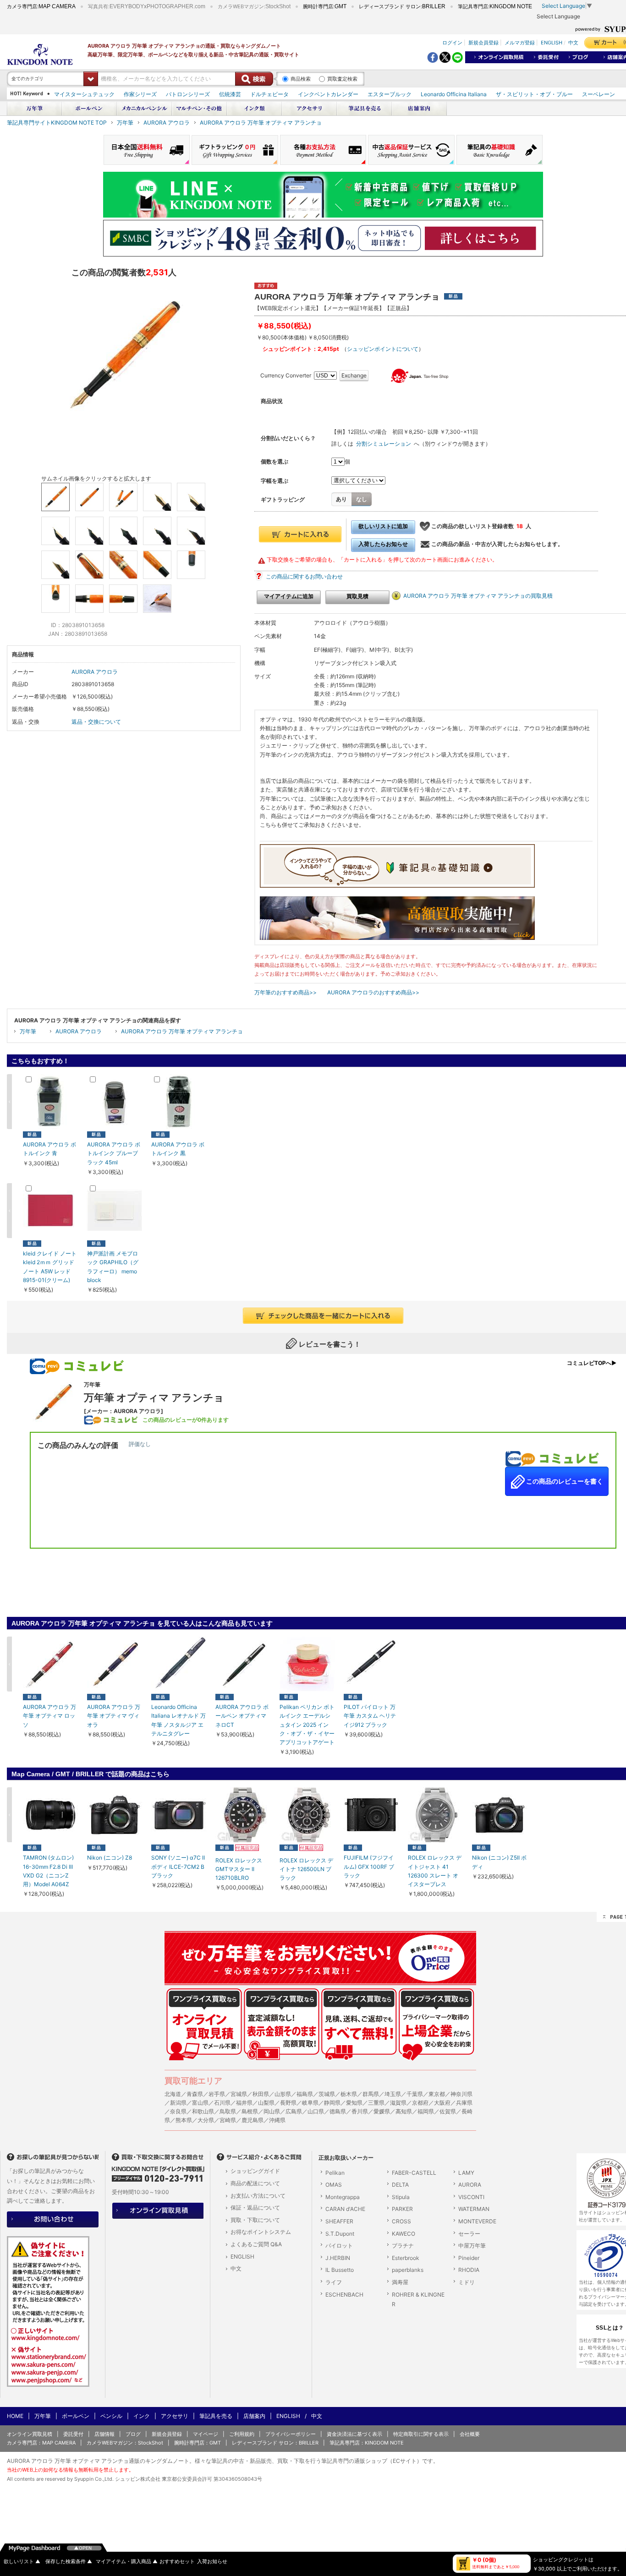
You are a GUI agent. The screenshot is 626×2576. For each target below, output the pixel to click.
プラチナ (403, 2246)
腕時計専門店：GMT (198, 2443)
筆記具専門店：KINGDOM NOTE (367, 2443)
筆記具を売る (216, 2416)
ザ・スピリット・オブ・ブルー (534, 94)
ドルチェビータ (269, 94)
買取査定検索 (342, 79)
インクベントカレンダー (328, 94)
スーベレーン (599, 94)
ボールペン (76, 2416)
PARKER (402, 2209)
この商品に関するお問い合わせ (304, 576)
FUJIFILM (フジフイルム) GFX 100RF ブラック (369, 1866)
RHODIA (469, 2270)
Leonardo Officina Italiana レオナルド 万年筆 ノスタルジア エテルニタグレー (178, 1720)
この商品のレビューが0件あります (186, 1420)
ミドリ (467, 2282)
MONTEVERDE (477, 2221)
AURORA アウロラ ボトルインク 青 (49, 1149)
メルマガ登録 (520, 42)
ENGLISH (552, 42)
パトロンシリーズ (188, 94)
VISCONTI (471, 2197)
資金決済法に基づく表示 (354, 2434)
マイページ (206, 2434)
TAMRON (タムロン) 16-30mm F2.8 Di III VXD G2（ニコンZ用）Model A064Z (48, 1871)
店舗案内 (254, 2416)
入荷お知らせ (212, 2562)
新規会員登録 (483, 42)
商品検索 (301, 79)
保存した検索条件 (69, 2562)
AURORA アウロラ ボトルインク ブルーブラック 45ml (114, 1153)
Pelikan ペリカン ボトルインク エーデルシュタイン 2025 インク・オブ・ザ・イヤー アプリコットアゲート (307, 1725)
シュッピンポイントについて (383, 349)
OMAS (334, 2185)
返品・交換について (96, 722)
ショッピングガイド (255, 2171)
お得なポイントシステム (261, 2232)
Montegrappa (343, 2197)
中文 (573, 42)
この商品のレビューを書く (564, 1481)
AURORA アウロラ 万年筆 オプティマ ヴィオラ (114, 1716)
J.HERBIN (338, 2258)
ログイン (452, 42)
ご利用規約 (242, 2434)
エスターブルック (390, 94)
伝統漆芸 (230, 94)
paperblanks (408, 2270)
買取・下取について (255, 2220)
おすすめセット (177, 2562)
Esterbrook (406, 2258)
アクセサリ (175, 2416)
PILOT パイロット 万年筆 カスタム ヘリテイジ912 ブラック (370, 1716)
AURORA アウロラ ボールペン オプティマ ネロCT (242, 1716)
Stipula (401, 2197)
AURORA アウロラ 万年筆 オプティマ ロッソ (49, 1716)
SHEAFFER (339, 2221)
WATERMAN (474, 2209)
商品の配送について (255, 2183)
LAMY (466, 2173)
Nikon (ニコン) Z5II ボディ (499, 1862)
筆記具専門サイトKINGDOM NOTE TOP (57, 123)
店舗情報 (104, 2434)
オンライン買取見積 (30, 2434)
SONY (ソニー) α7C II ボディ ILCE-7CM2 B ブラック (178, 1866)
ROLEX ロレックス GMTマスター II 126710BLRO (239, 1869)
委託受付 (73, 2434)
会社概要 (470, 2434)
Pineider (469, 2258)
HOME (15, 2416)
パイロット (339, 2246)
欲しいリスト (22, 2562)
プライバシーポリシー (291, 2434)
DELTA (400, 2185)
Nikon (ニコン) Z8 (110, 1858)
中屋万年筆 (472, 2246)
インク (142, 2416)
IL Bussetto (340, 2270)
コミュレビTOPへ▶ (592, 1363)
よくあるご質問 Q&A (256, 2244)
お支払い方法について (258, 2196)
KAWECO (404, 2234)
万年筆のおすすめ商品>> (286, 992)
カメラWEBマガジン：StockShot (125, 2443)
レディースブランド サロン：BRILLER (275, 2443)
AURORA (470, 2185)
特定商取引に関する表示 (421, 2434)
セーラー (469, 2234)
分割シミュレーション (384, 444)
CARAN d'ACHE (345, 2209)
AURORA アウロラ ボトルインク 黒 (178, 1149)
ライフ (334, 2282)
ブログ (133, 2434)
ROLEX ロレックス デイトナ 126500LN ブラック (306, 1869)
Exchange (354, 375)
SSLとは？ (610, 2328)
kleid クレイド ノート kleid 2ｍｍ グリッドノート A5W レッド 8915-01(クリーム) (50, 1267)
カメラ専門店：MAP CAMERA (41, 2443)
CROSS (401, 2221)
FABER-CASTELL (414, 2173)
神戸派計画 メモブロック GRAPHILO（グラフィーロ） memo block (113, 1267)
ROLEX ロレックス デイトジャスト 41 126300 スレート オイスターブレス (435, 1871)
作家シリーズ (140, 94)
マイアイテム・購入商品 (127, 2562)
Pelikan (335, 2173)
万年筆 (125, 123)
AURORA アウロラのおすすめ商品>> (373, 992)
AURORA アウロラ (167, 123)
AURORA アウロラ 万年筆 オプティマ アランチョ (261, 123)
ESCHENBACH (344, 2295)
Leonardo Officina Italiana (454, 94)
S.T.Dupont (340, 2234)
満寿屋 (400, 2282)
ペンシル (111, 2416)
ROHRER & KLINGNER (418, 2300)
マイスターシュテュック (84, 94)
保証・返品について (255, 2208)
